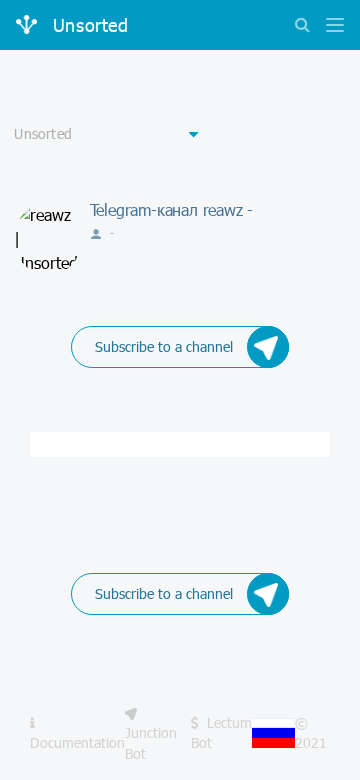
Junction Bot (151, 742)
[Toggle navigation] (330, 26)
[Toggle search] (302, 26)
